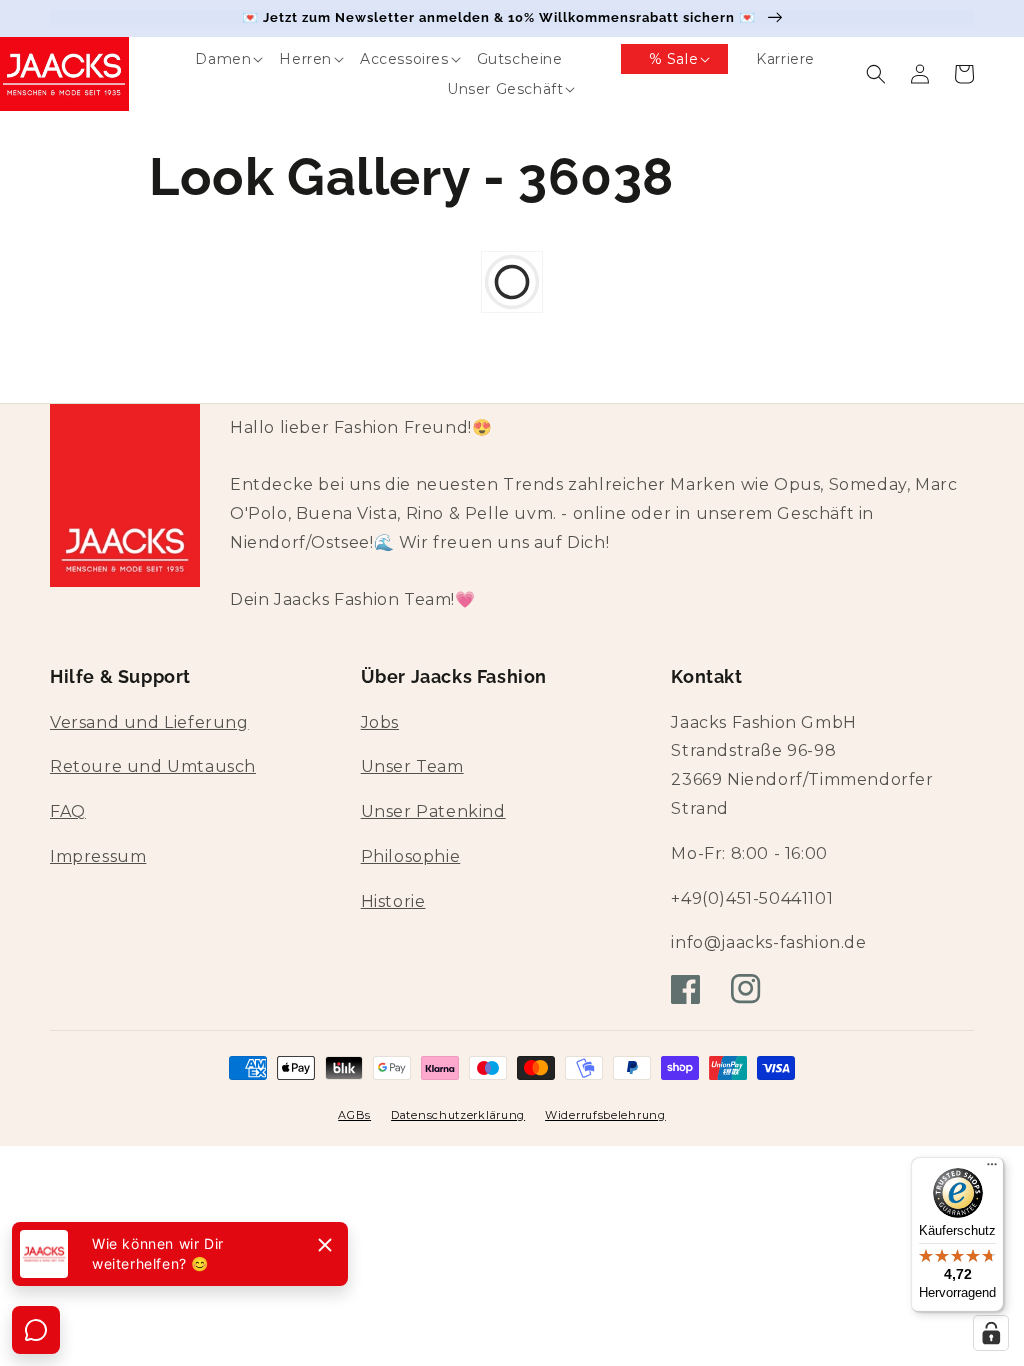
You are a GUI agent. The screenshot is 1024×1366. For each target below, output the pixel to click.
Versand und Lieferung (149, 722)
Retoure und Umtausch (153, 766)
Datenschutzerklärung (458, 1115)
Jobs (380, 722)
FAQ (68, 811)
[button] (209, 59)
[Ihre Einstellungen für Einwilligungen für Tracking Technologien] (991, 1333)
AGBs (354, 1115)
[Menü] (992, 1169)
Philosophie (411, 856)
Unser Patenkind (433, 811)
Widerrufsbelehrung (605, 1115)
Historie (393, 901)
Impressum (98, 856)
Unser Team (412, 766)
